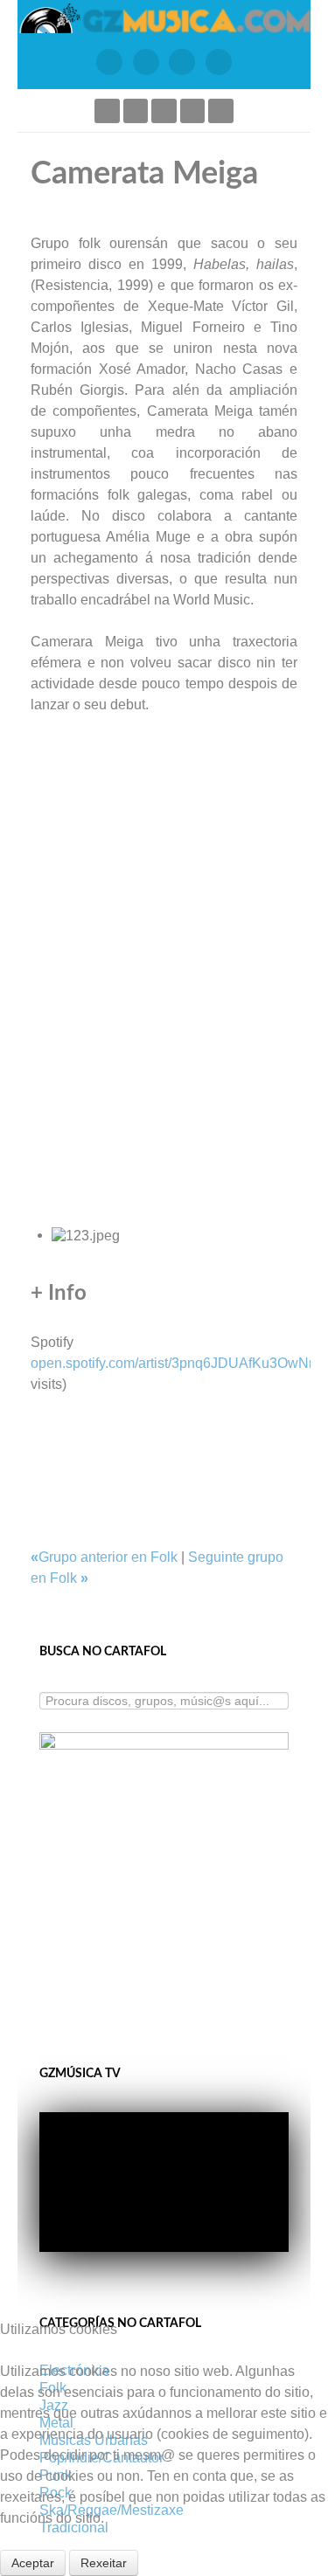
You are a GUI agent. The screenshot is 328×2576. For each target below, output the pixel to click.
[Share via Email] (36, 1405)
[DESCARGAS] (219, 62)
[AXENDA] (109, 62)
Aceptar (33, 2563)
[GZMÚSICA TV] (146, 62)
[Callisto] (164, 17)
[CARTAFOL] (183, 62)
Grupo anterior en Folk (106, 1557)
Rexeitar (104, 2563)
